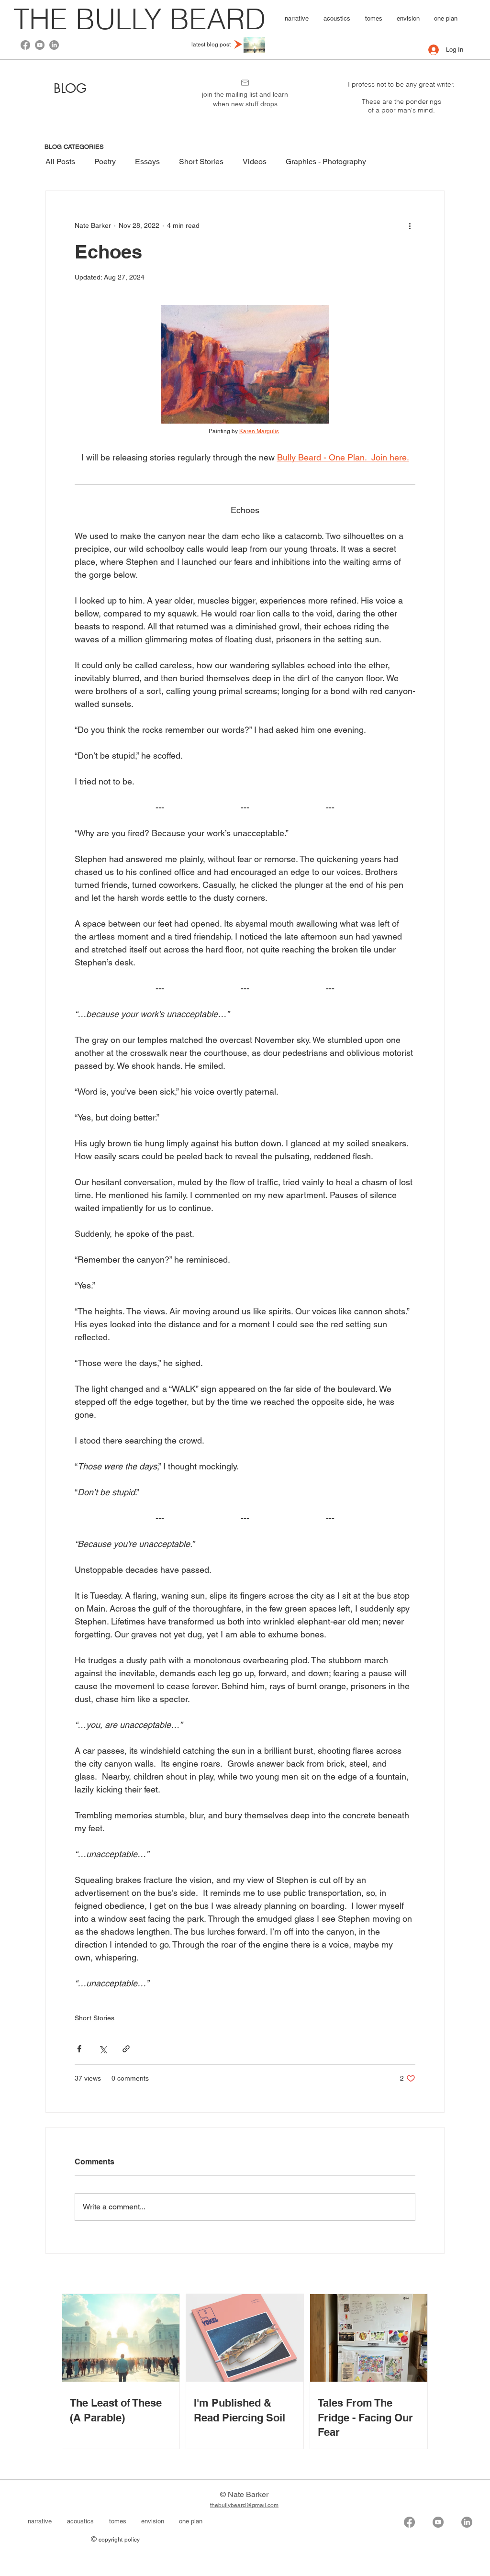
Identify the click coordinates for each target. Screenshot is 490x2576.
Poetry (105, 162)
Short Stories (201, 162)
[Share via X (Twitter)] (103, 2049)
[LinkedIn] (54, 45)
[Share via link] (126, 2049)
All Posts (60, 162)
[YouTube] (40, 45)
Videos (255, 162)
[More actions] (410, 225)
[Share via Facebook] (79, 2049)
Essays (147, 162)
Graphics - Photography (326, 162)
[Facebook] (25, 45)
